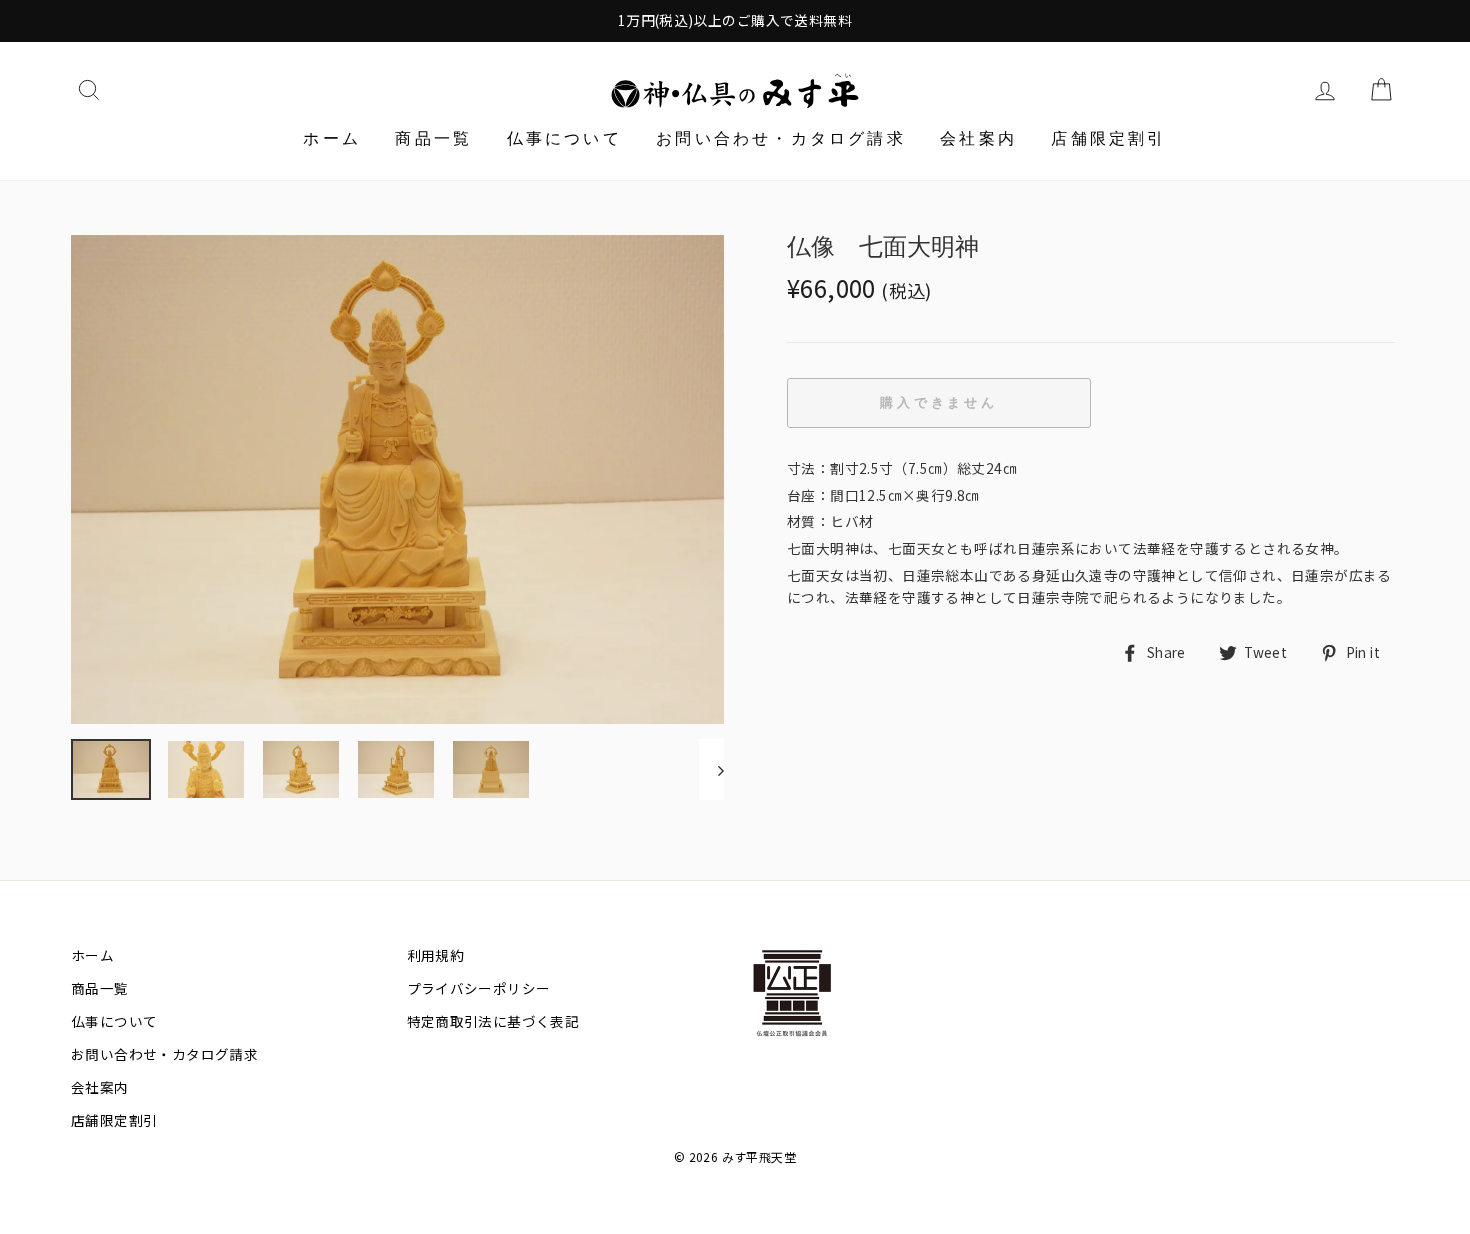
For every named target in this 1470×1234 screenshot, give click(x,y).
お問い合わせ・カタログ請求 (781, 138)
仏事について (564, 138)
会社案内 (978, 138)
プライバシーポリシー (479, 988)
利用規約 (436, 955)
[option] (735, 21)
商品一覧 (433, 138)
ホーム (332, 138)
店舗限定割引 (1108, 138)
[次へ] (711, 769)
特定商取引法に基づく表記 (493, 1021)
